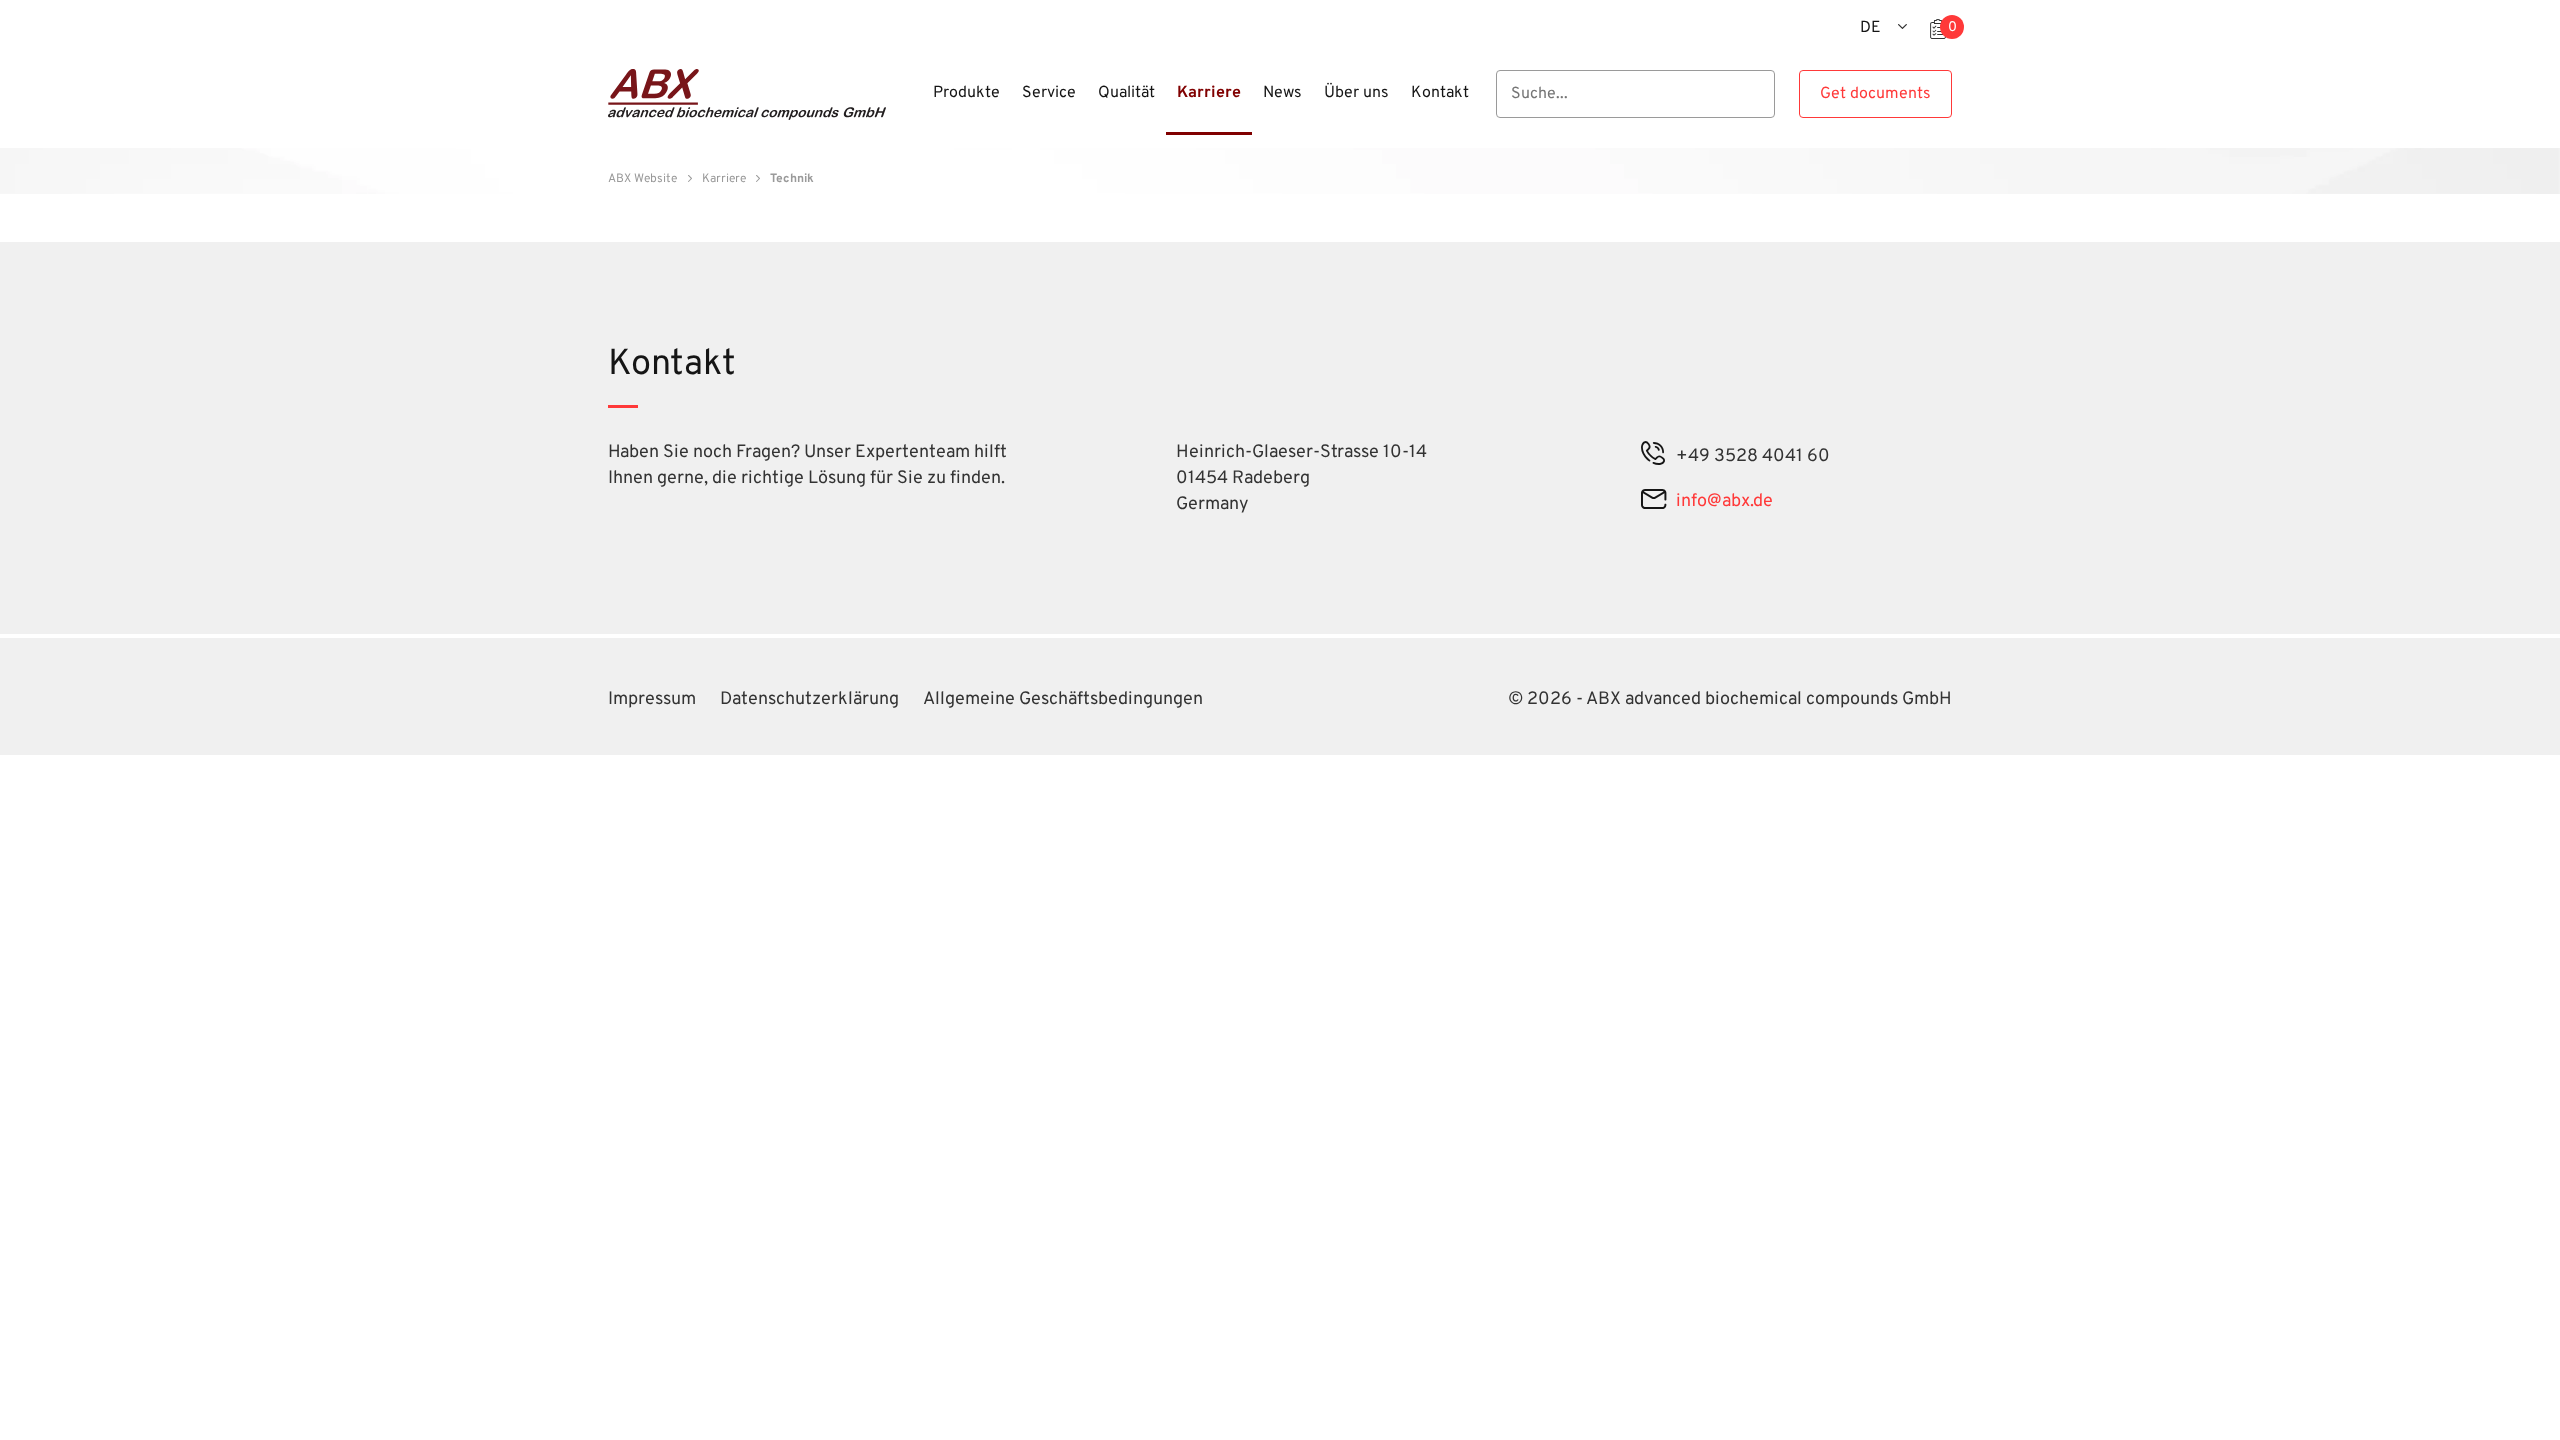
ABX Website (642, 179)
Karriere (724, 179)
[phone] (1654, 456)
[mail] (1653, 501)
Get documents (1875, 94)
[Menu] (916, 105)
